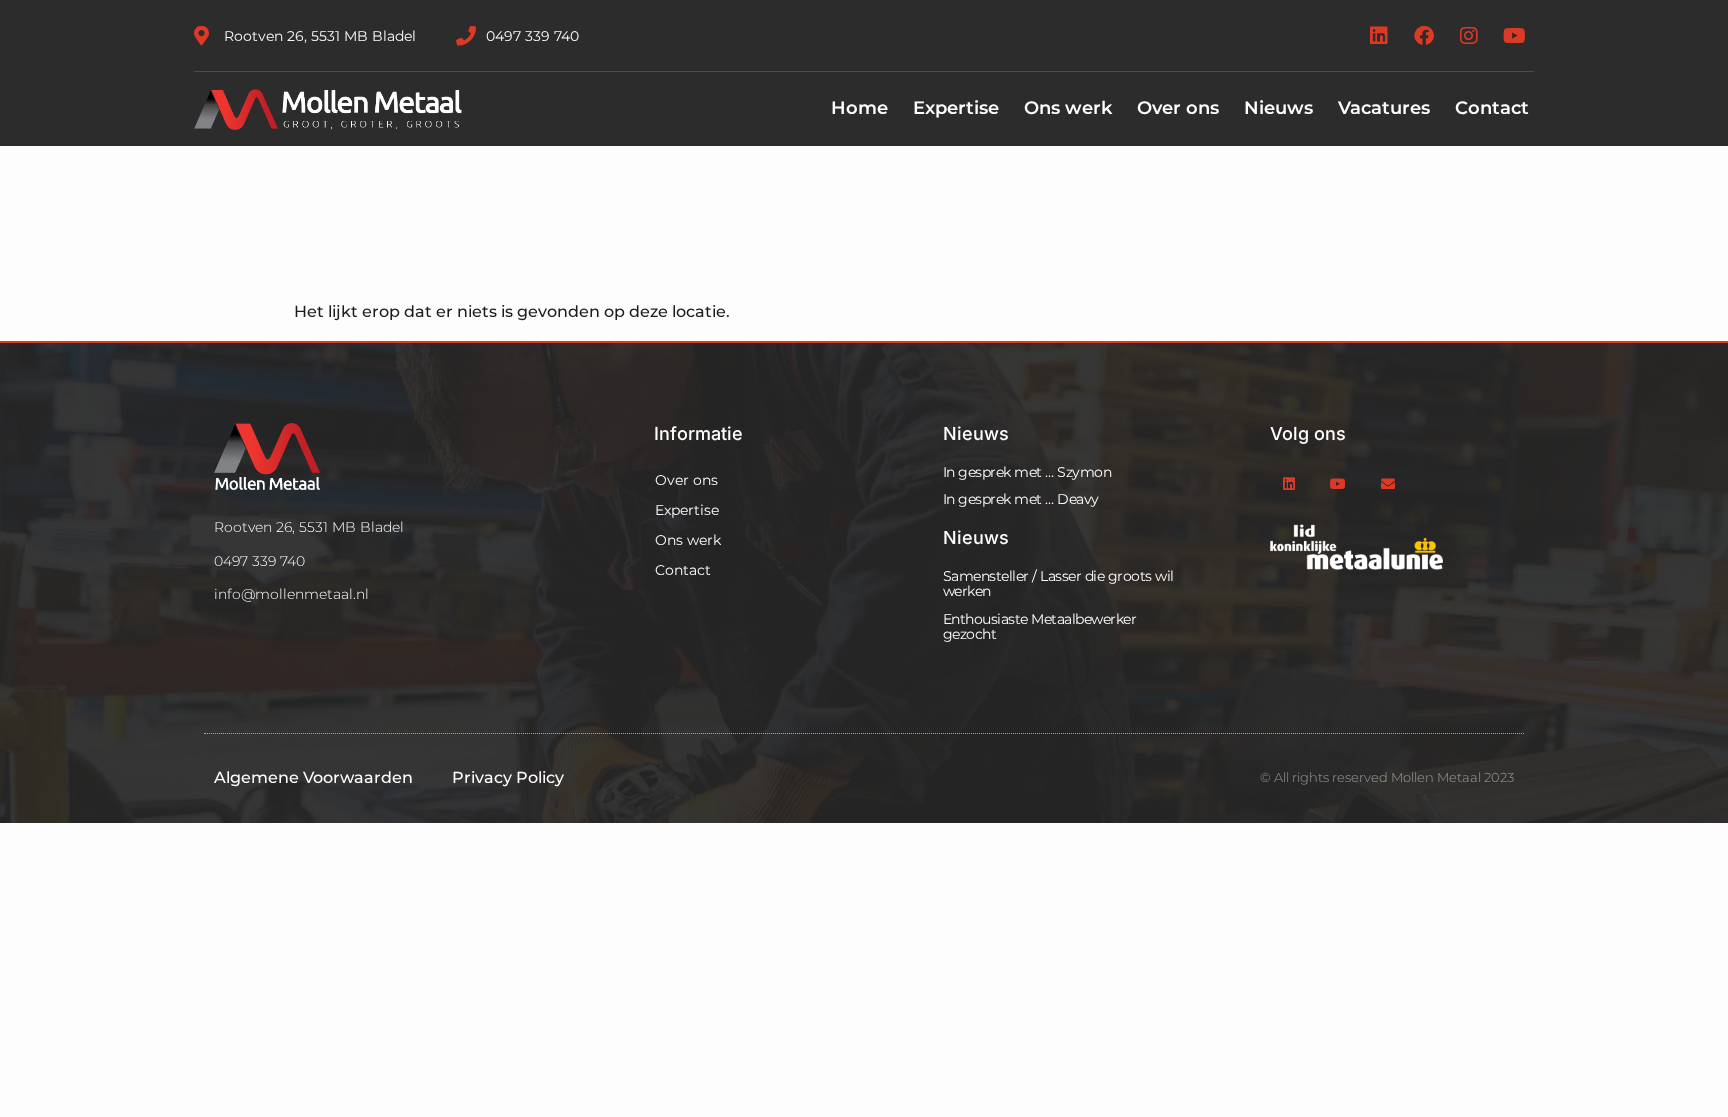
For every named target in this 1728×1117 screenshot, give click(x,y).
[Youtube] (1514, 36)
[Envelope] (1387, 484)
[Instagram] (1469, 36)
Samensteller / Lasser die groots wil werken (1058, 583)
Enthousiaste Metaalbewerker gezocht (1040, 626)
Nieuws (1278, 108)
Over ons (1178, 108)
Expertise (956, 108)
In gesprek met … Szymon (1027, 472)
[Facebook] (1424, 36)
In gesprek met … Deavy (1021, 499)
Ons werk (1068, 108)
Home (859, 108)
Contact (1492, 108)
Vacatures (1384, 108)
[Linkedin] (1379, 36)
